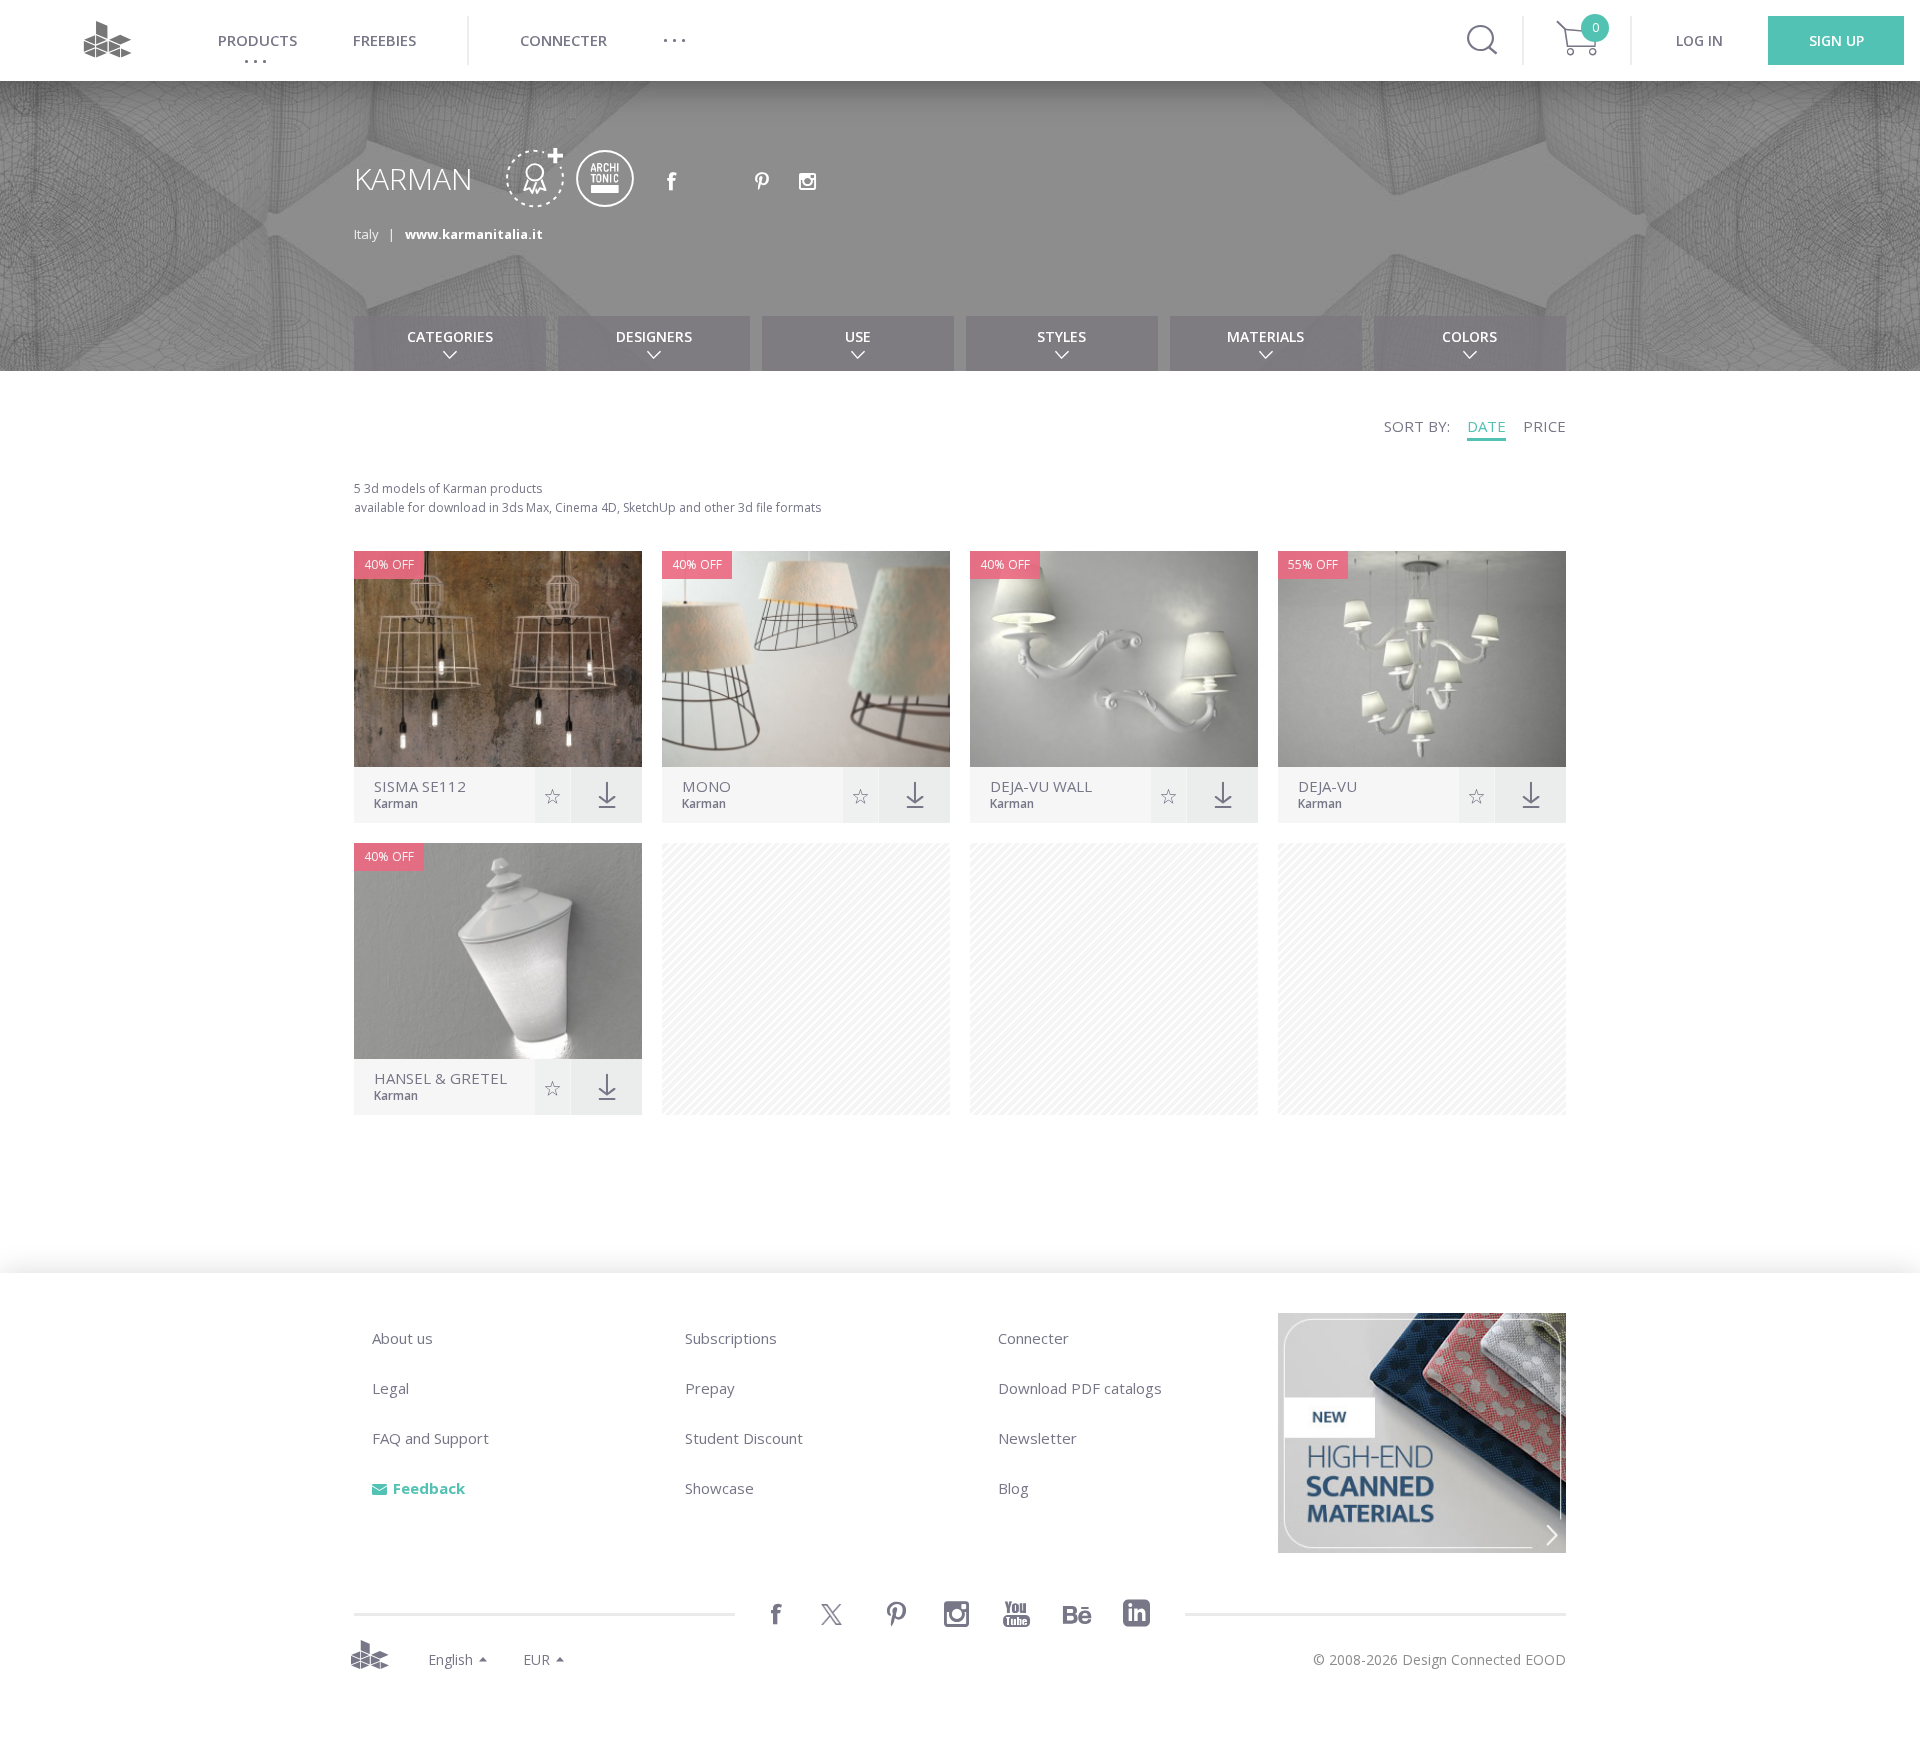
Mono (706, 786)
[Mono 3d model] (806, 659)
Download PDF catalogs (1080, 1388)
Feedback (429, 1488)
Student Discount (744, 1438)
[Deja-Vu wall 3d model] (1114, 659)
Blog (1013, 1488)
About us (402, 1338)
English (450, 1659)
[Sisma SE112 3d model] (498, 659)
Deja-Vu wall (1041, 786)
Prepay (710, 1388)
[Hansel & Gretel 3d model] (498, 951)
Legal (390, 1388)
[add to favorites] (552, 795)
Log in (1699, 40)
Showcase (719, 1488)
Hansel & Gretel (440, 1078)
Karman (396, 805)
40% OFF (389, 564)
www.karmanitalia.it (474, 234)
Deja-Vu (1327, 786)
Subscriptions (731, 1338)
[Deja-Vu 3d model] (1422, 659)
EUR (536, 1659)
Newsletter (1037, 1438)
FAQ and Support (430, 1438)
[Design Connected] (107, 40)
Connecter (1033, 1338)
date (1486, 426)
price (1544, 426)
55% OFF (1313, 564)
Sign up (1836, 40)
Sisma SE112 (420, 786)
